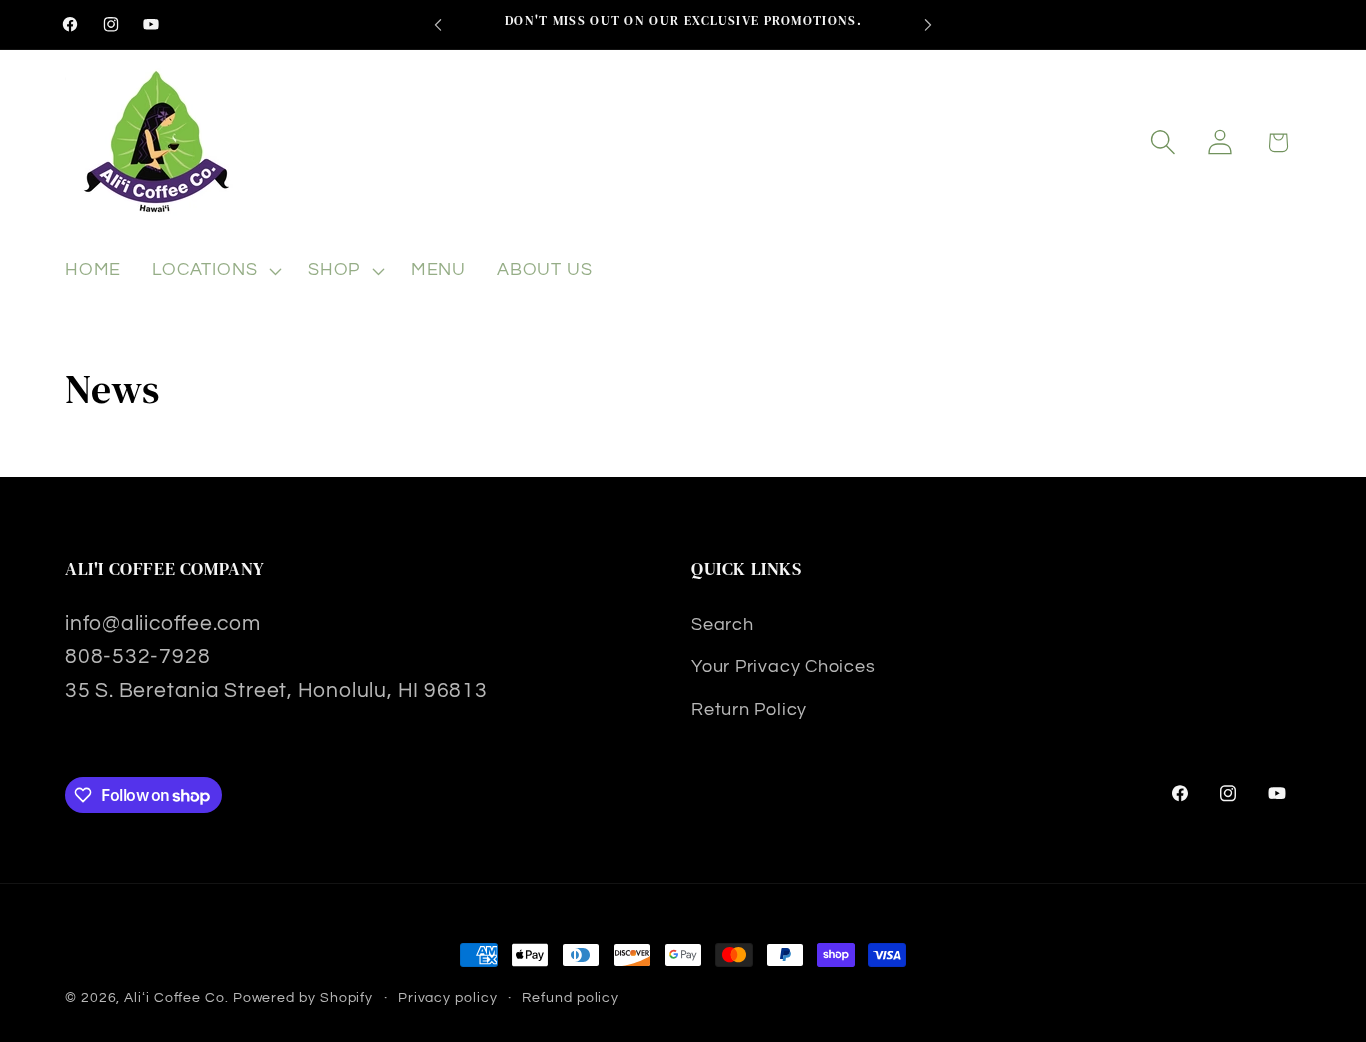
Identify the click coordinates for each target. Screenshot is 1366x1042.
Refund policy (570, 997)
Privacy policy (448, 997)
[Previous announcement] (438, 24)
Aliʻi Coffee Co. (176, 997)
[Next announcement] (928, 24)
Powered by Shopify (303, 997)
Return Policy (749, 709)
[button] (215, 271)
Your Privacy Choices (783, 666)
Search (722, 624)
